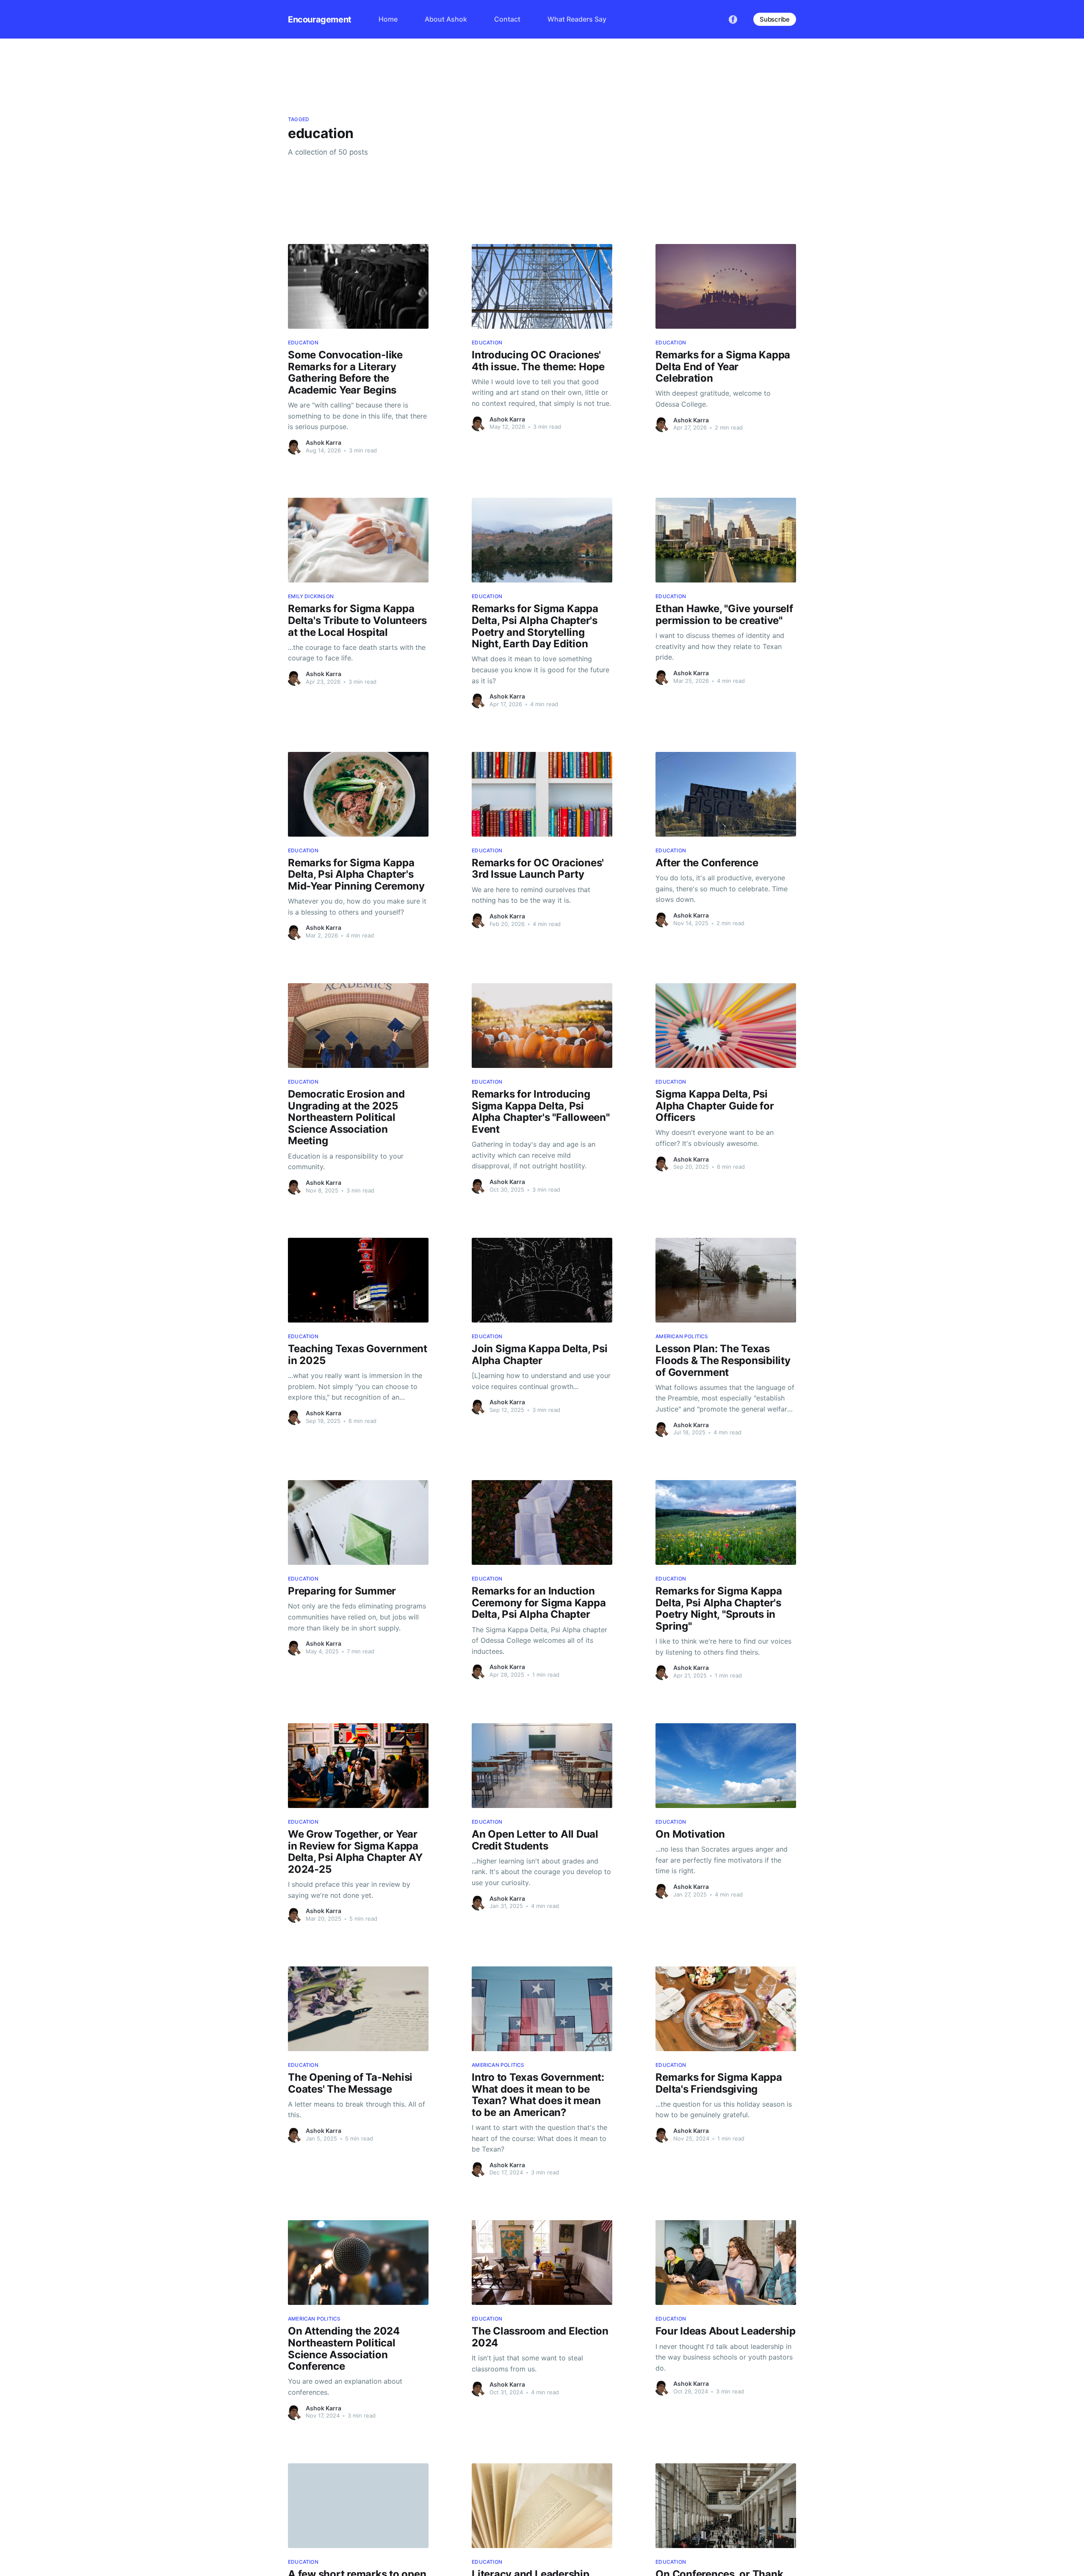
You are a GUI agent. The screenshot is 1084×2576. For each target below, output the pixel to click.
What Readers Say (577, 19)
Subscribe (775, 19)
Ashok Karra (324, 442)
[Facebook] (733, 19)
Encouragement (320, 19)
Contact (507, 19)
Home (388, 19)
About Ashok (446, 19)
